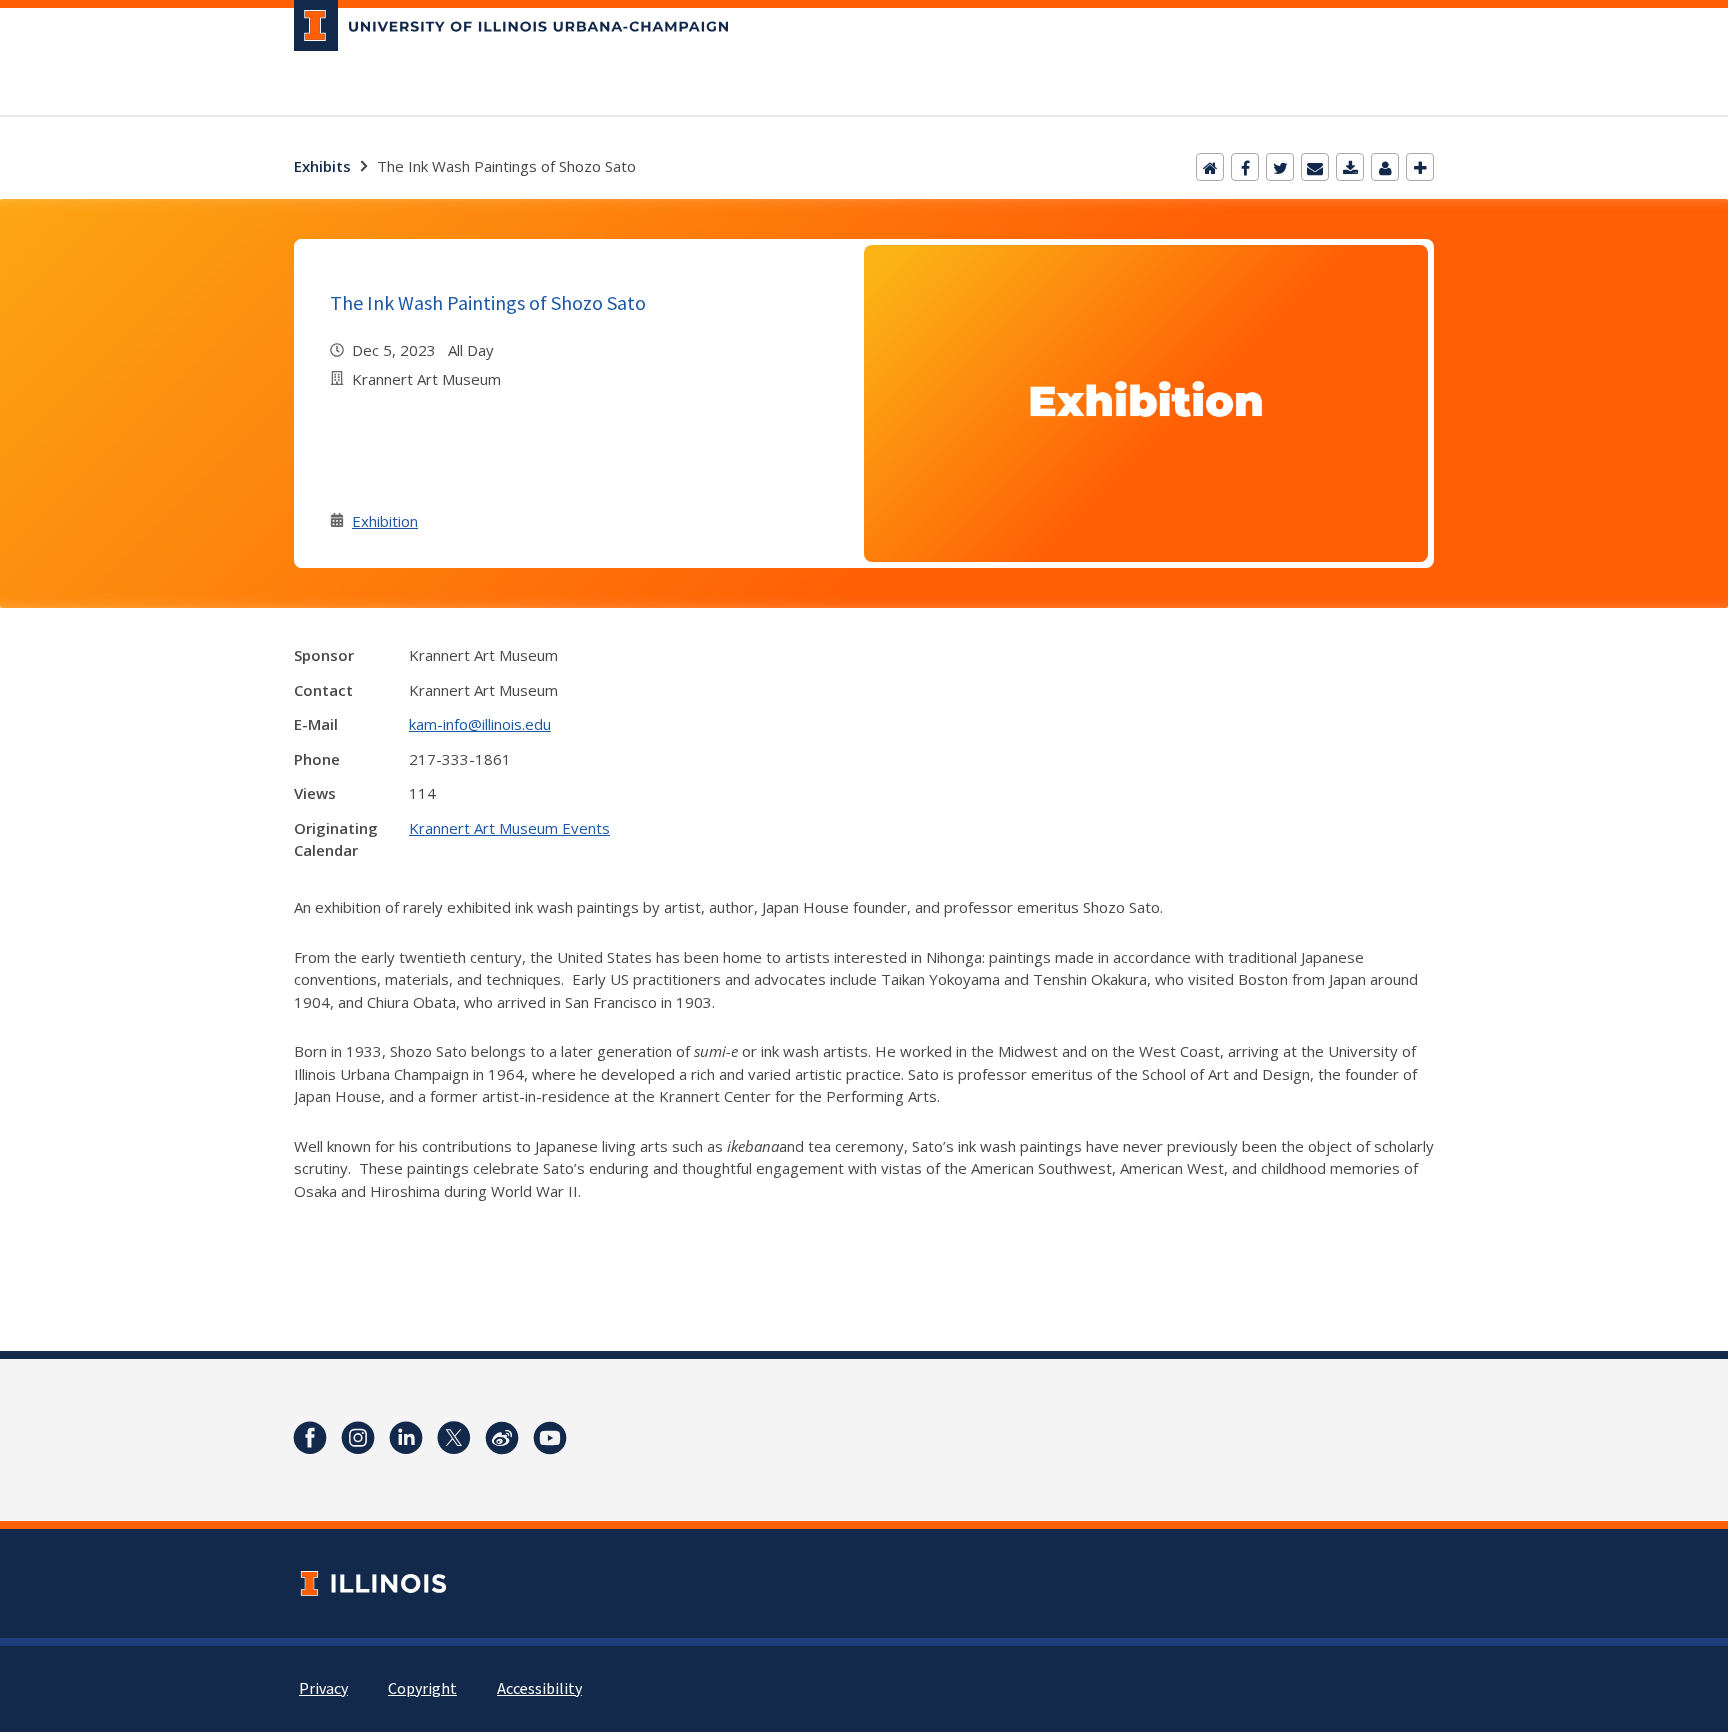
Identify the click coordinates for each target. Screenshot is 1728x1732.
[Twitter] (1280, 167)
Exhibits (322, 166)
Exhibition (385, 521)
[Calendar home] (1210, 167)
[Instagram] (358, 1438)
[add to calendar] (1350, 167)
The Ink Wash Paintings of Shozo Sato (488, 302)
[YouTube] (550, 1438)
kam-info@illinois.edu (480, 724)
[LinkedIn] (406, 1438)
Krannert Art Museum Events (509, 828)
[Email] (1315, 167)
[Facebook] (1245, 167)
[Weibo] (502, 1438)
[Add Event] (1420, 167)
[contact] (1385, 167)
